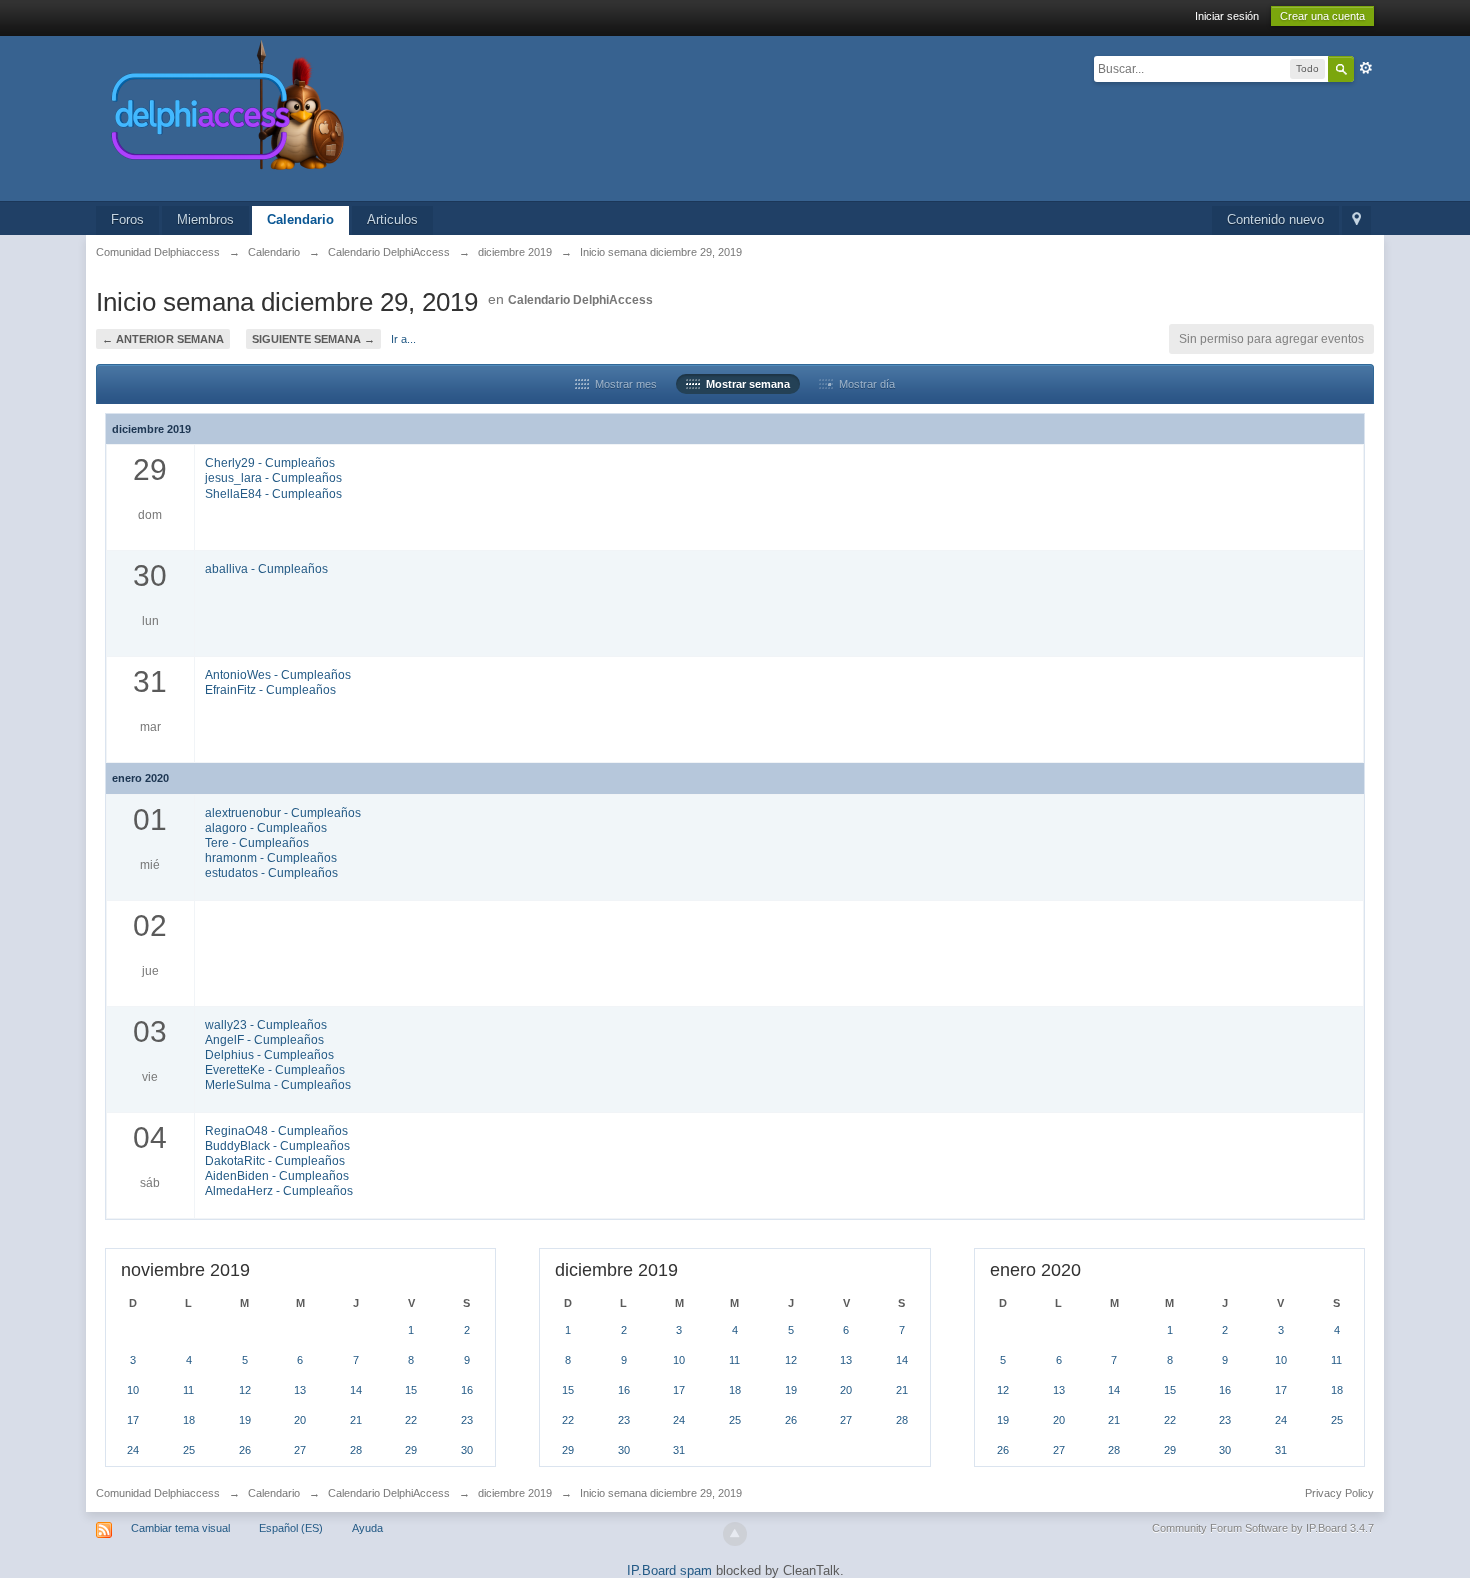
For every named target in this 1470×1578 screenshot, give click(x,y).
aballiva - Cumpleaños (266, 568)
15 (411, 1390)
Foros (127, 219)
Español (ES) (291, 1528)
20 (300, 1420)
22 (411, 1420)
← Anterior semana (163, 339)
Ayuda (367, 1528)
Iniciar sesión (1227, 16)
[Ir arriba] (735, 1534)
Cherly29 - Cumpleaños (270, 462)
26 (245, 1450)
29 (411, 1450)
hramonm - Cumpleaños (271, 857)
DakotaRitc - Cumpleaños (275, 1160)
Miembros (205, 219)
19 (245, 1420)
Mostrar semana (745, 384)
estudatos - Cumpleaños (271, 872)
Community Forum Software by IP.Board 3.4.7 (1263, 1528)
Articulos (392, 219)
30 (467, 1450)
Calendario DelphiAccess (580, 300)
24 (133, 1450)
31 (679, 1450)
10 (133, 1390)
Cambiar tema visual (180, 1528)
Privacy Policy (1339, 1493)
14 (356, 1390)
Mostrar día (864, 384)
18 (189, 1420)
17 (133, 1420)
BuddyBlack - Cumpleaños (277, 1145)
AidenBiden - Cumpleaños (277, 1175)
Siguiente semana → (313, 339)
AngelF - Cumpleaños (264, 1039)
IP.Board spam (669, 1570)
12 (245, 1390)
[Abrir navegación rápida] (1356, 220)
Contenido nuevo (1275, 219)
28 (356, 1450)
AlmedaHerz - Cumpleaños (279, 1190)
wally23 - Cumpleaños (266, 1024)
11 (188, 1390)
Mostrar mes (623, 384)
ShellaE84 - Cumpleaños (273, 493)
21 (356, 1420)
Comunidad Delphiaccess (158, 1493)
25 (189, 1450)
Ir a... (403, 339)
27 (300, 1450)
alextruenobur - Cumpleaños (283, 812)
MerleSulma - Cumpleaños (278, 1084)
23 (467, 1420)
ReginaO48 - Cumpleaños (276, 1130)
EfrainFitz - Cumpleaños (270, 689)
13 (300, 1390)
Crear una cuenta (1322, 16)
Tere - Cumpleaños (257, 842)
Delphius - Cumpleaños (269, 1054)
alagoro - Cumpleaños (266, 827)
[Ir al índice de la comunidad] (440, 117)
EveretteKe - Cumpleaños (275, 1069)
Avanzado (1366, 68)
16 (467, 1390)
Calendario (300, 219)
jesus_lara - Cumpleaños (273, 477)
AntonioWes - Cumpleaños (278, 674)
